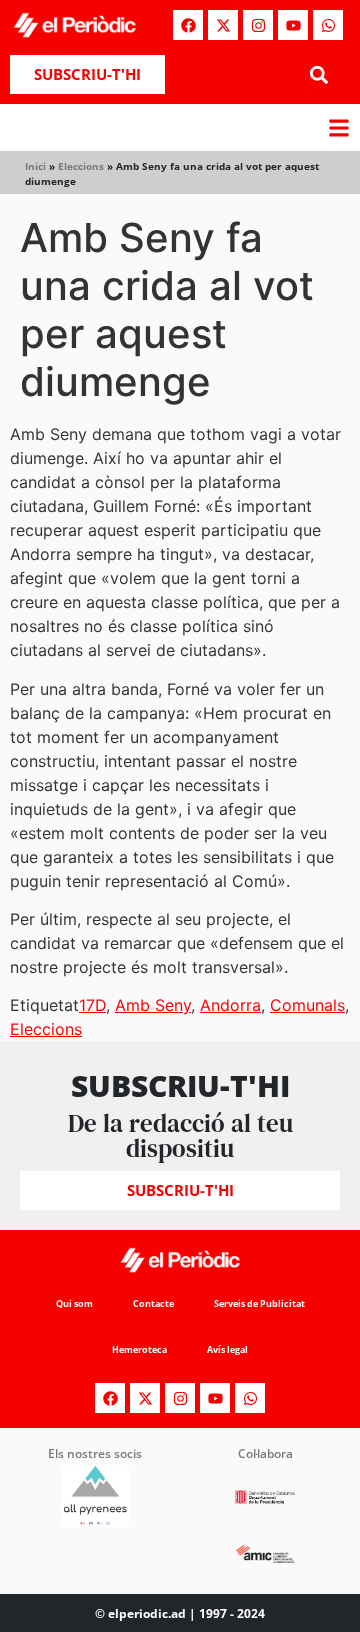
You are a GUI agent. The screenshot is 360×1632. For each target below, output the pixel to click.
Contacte (153, 1303)
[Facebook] (188, 25)
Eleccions (81, 166)
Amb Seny (153, 1005)
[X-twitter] (223, 25)
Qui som (74, 1303)
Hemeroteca (139, 1349)
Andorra (230, 1005)
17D (92, 1005)
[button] (318, 74)
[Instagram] (258, 25)
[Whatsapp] (328, 25)
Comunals (307, 1005)
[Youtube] (293, 25)
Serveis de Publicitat (259, 1303)
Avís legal (227, 1349)
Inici (35, 166)
